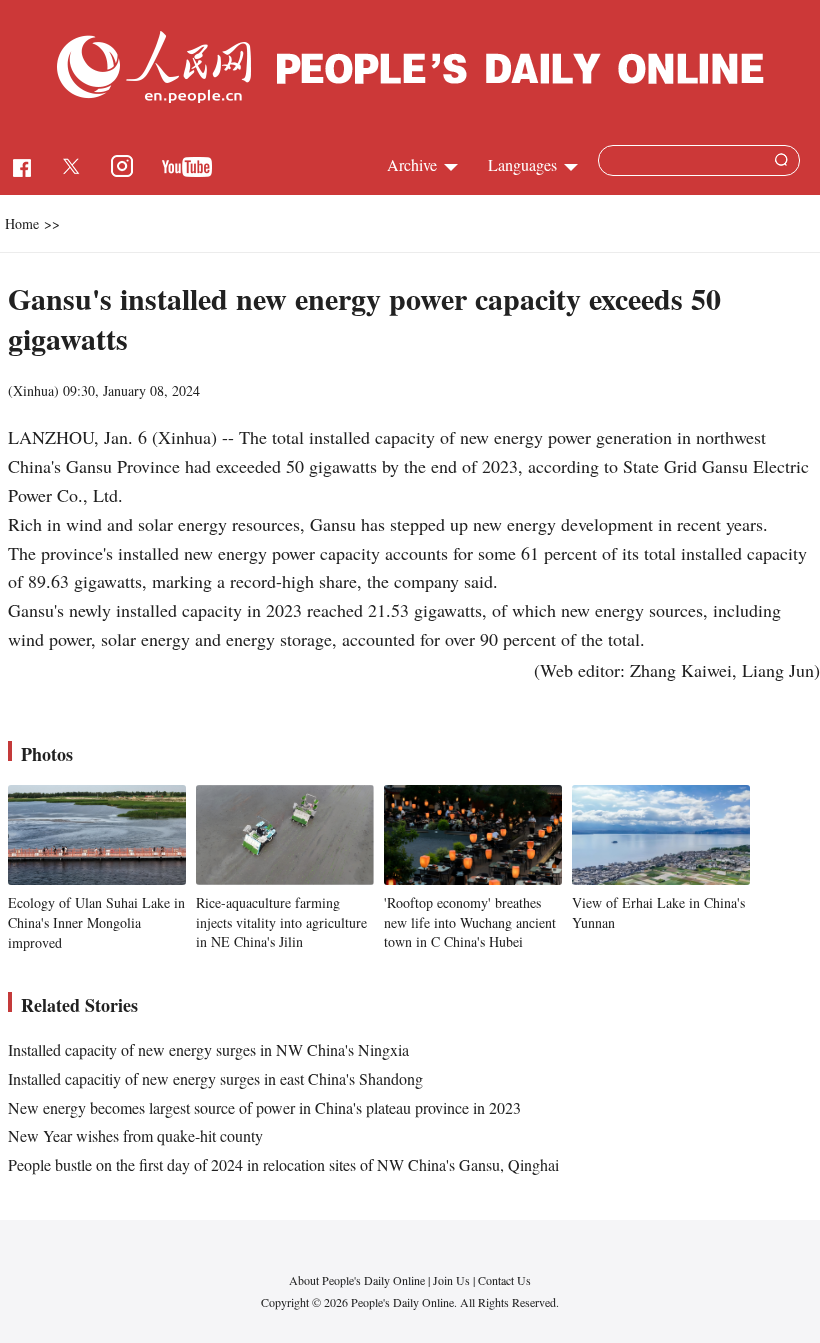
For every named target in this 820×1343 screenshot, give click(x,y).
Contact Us (504, 1280)
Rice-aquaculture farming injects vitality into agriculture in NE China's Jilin (281, 922)
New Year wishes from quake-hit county (135, 1135)
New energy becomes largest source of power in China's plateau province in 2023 (264, 1107)
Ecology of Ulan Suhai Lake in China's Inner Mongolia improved (96, 922)
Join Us (453, 1280)
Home (22, 223)
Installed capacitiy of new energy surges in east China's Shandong (215, 1078)
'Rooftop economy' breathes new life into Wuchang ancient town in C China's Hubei (470, 922)
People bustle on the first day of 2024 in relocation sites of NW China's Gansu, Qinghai (283, 1164)
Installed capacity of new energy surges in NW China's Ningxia (208, 1049)
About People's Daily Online (357, 1280)
